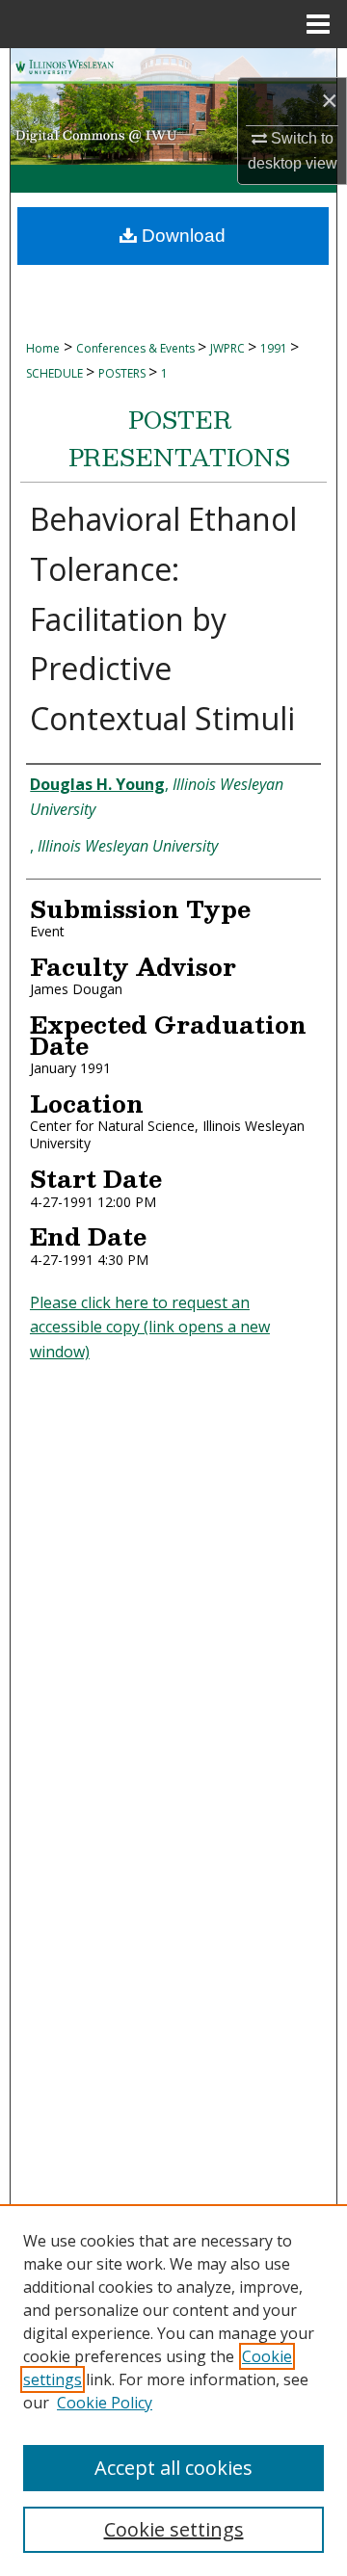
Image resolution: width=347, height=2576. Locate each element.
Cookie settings (174, 2529)
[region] (173, 2390)
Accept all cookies (173, 2468)
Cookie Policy (105, 2403)
